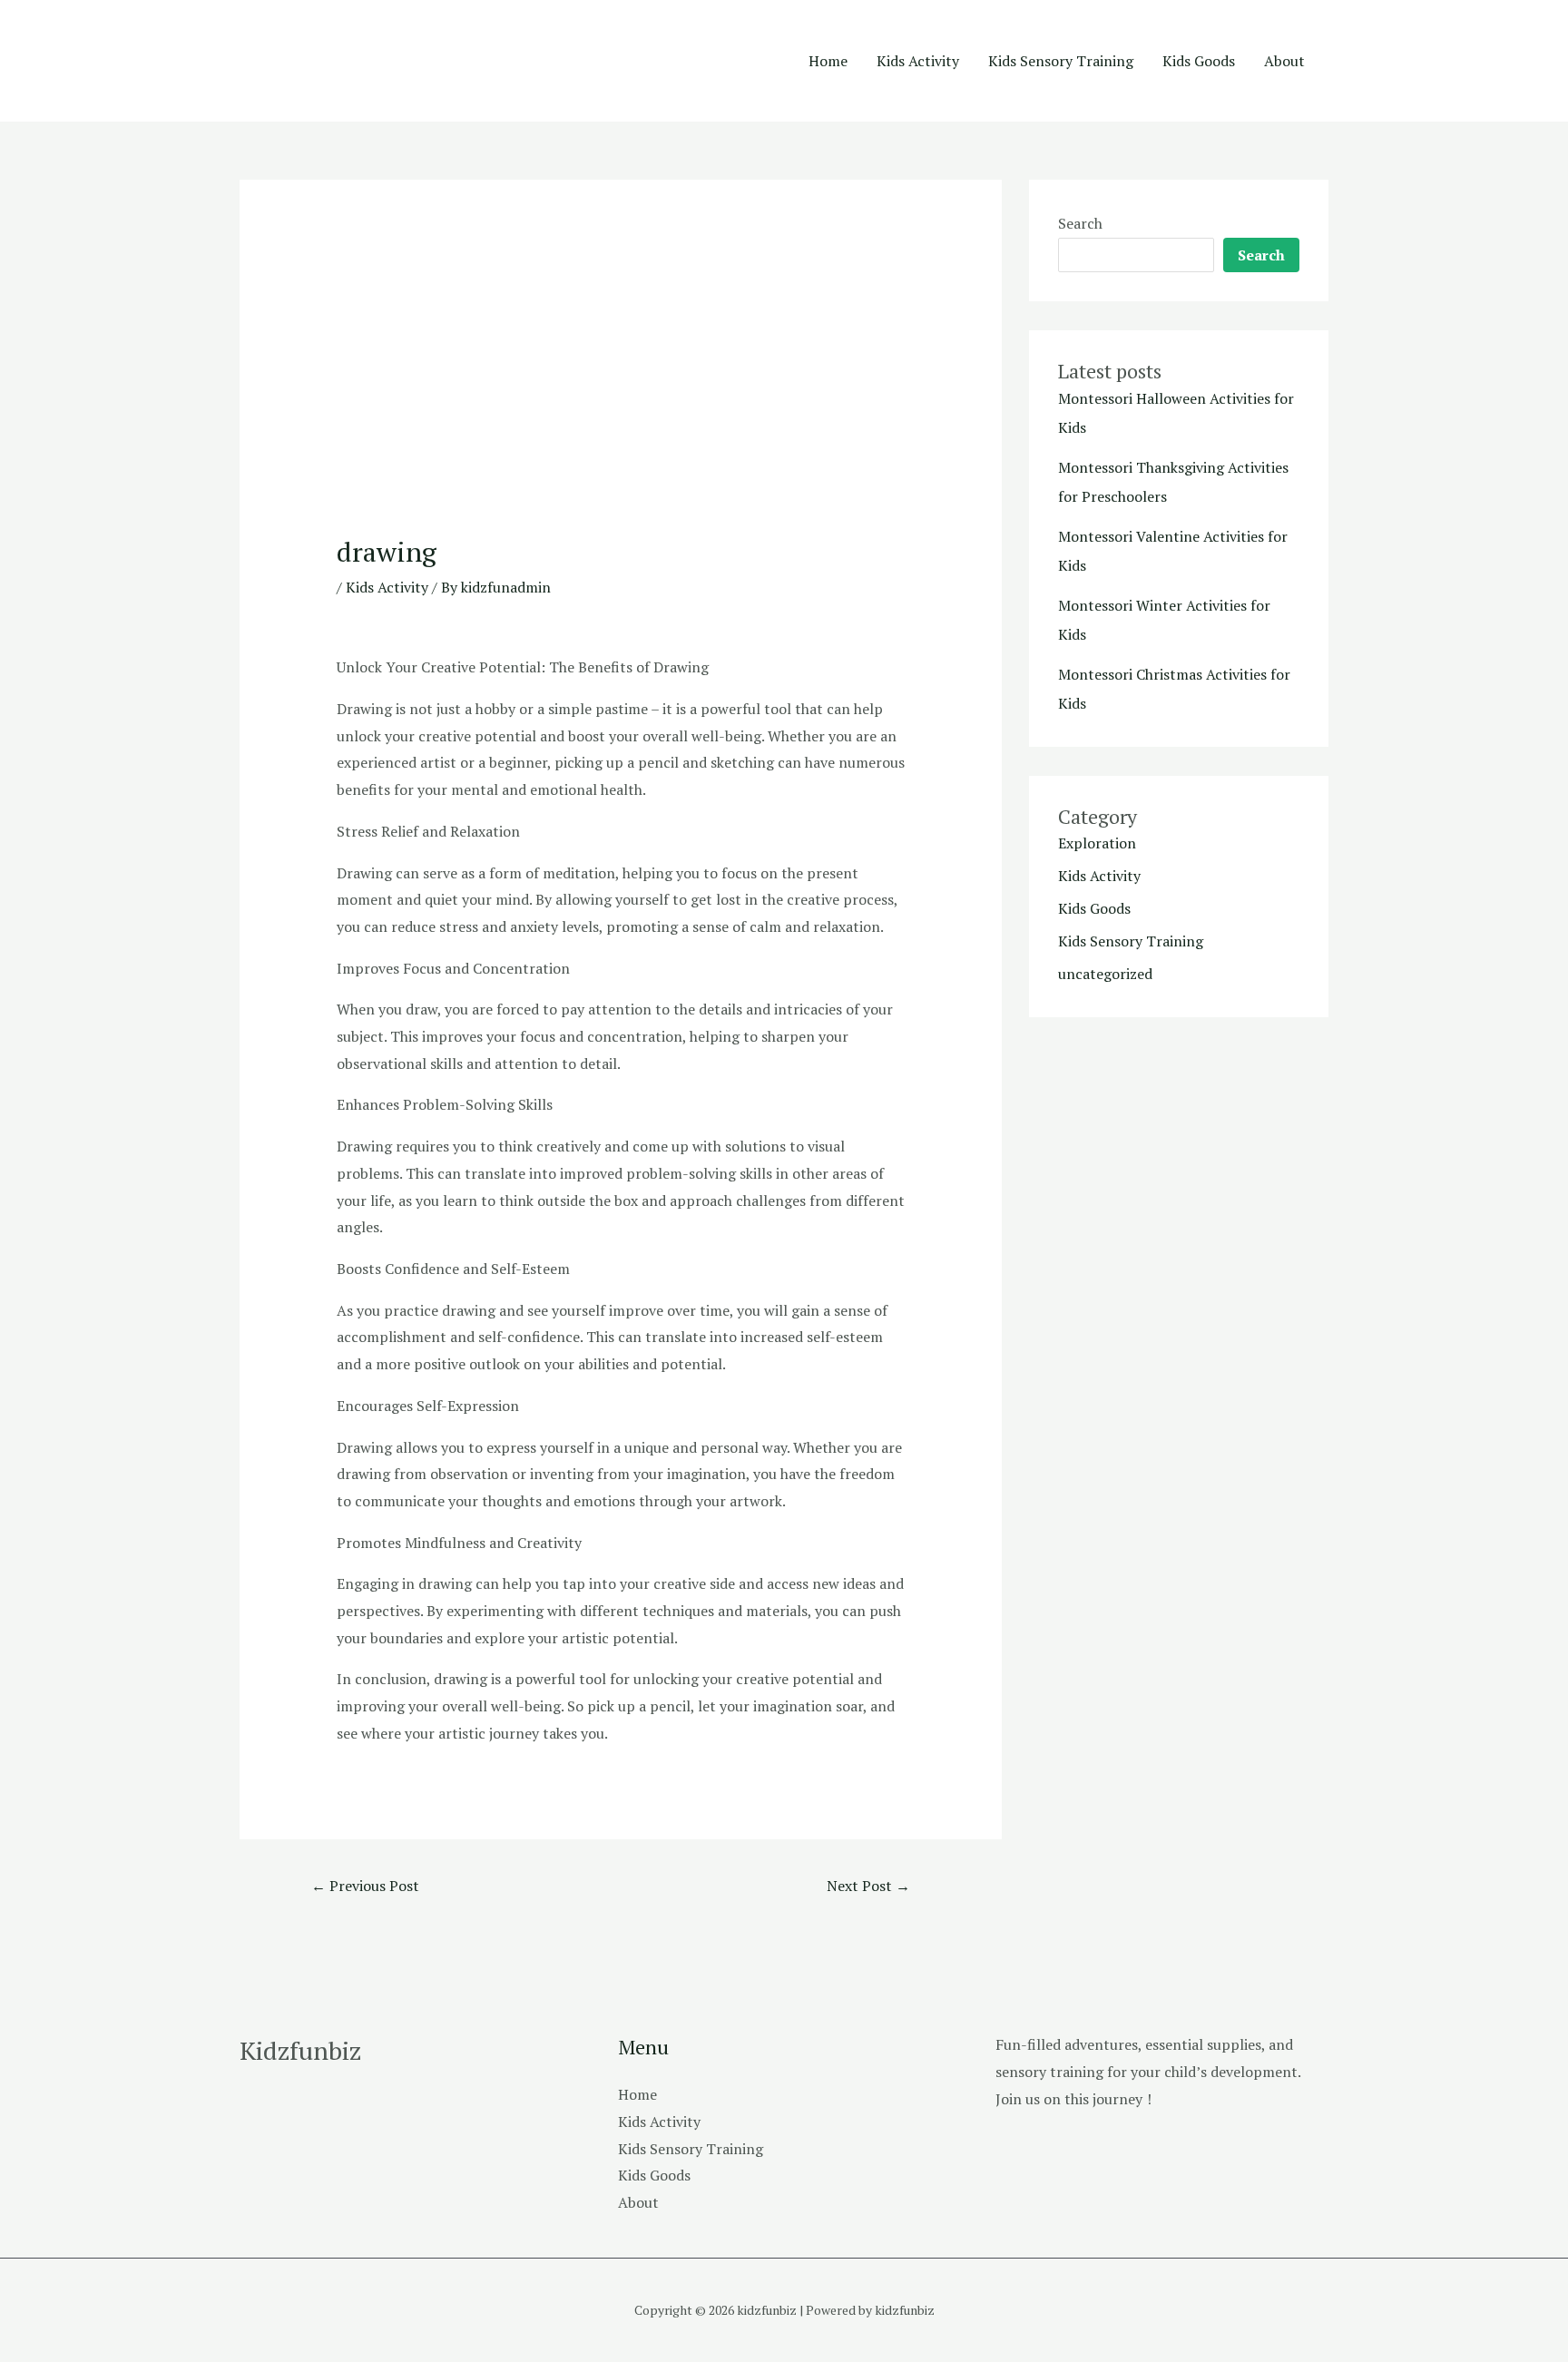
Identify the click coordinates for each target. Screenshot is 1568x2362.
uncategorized (1105, 974)
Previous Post (365, 1886)
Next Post (868, 1886)
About (1284, 61)
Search (1080, 223)
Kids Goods (1199, 61)
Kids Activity (918, 61)
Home (828, 61)
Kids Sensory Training (1061, 61)
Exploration (1097, 843)
